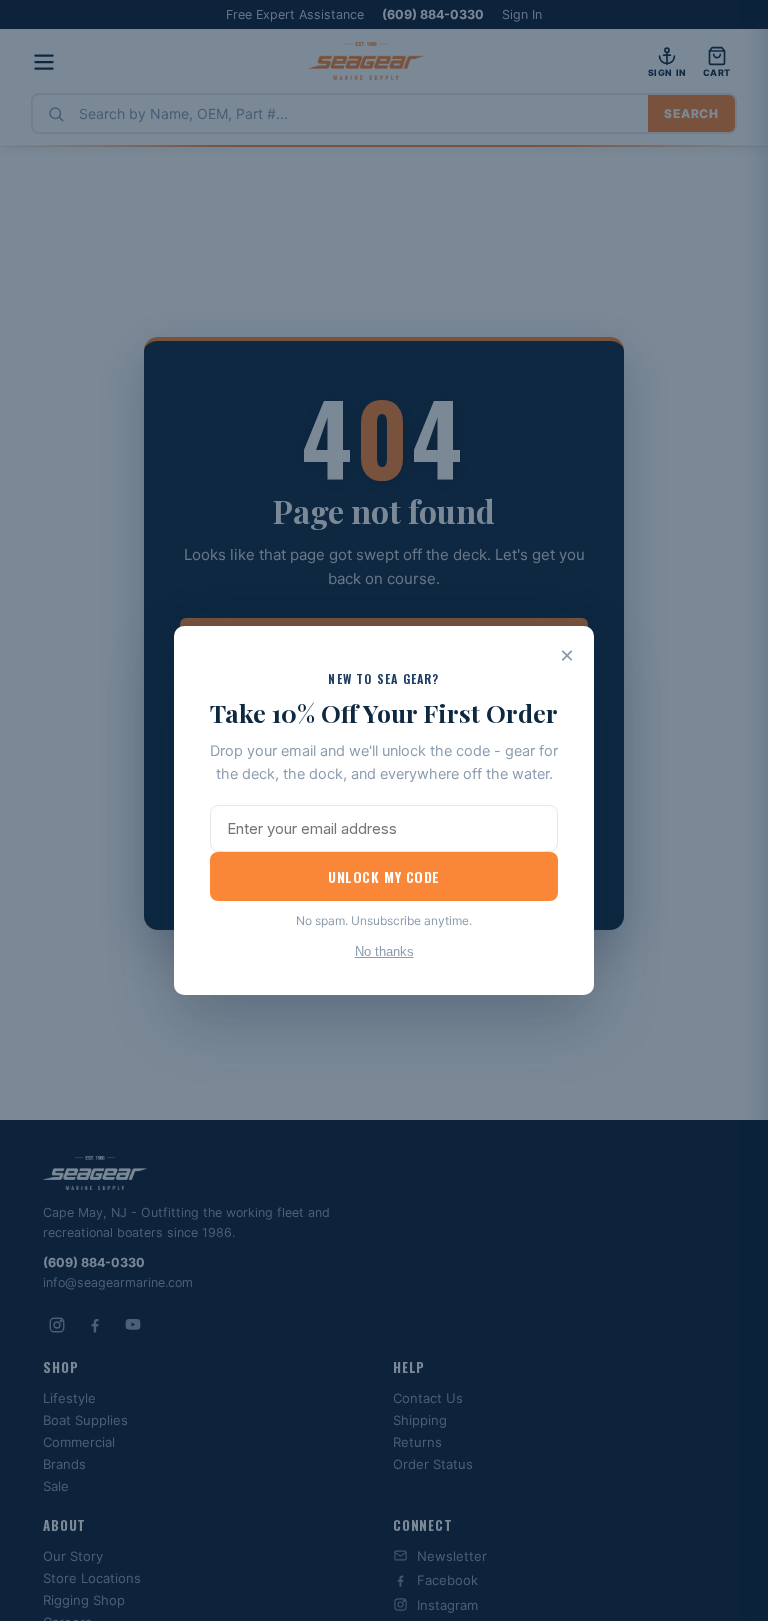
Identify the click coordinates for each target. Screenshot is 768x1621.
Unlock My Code (384, 876)
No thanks (384, 951)
